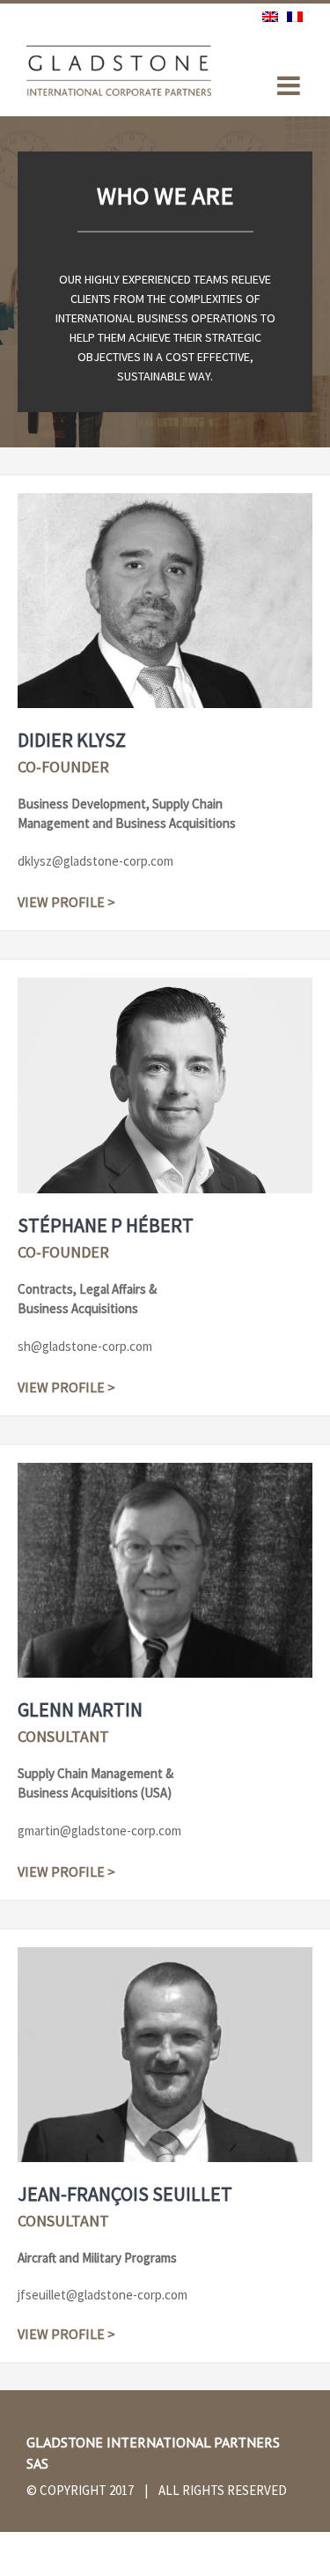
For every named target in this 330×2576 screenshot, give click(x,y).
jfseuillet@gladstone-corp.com (103, 2295)
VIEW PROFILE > (66, 902)
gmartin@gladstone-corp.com (99, 1831)
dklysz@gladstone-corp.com (95, 861)
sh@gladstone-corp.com (85, 1346)
